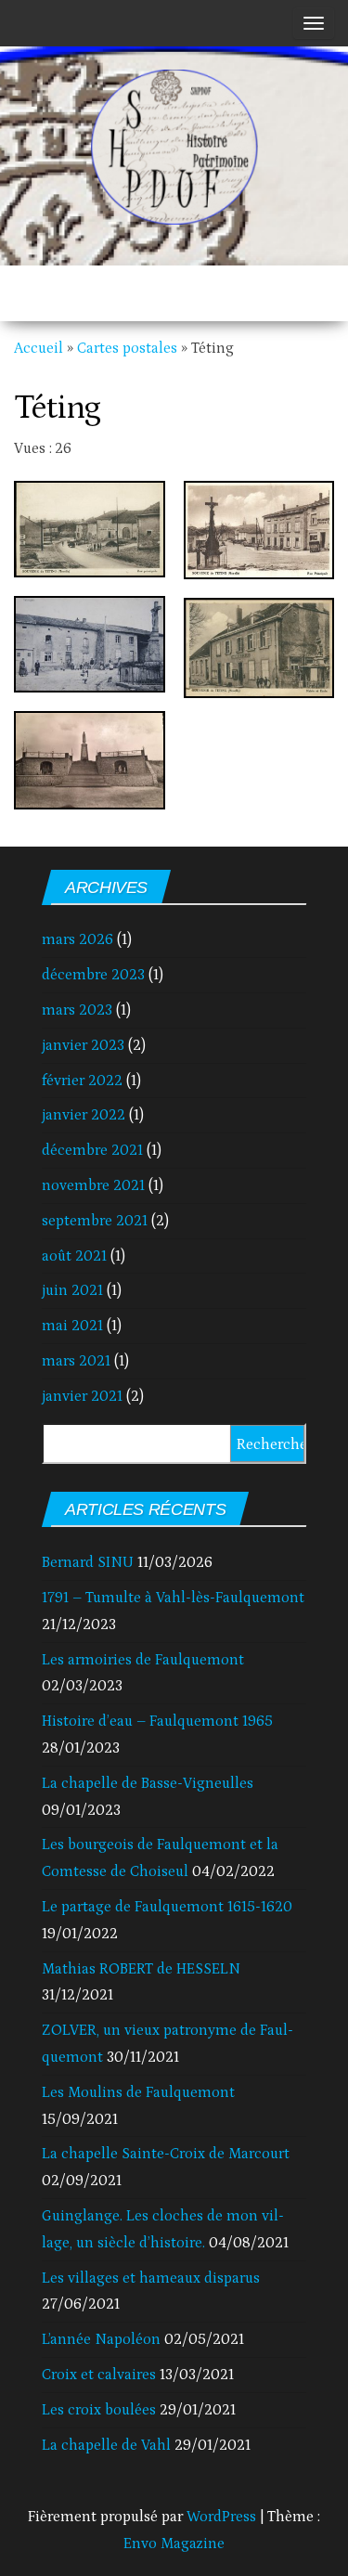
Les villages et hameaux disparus (151, 2278)
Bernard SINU (88, 1562)
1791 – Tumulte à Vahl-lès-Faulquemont (173, 1598)
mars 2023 (77, 1010)
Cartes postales (127, 348)
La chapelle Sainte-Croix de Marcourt (166, 2154)
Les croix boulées (99, 2410)
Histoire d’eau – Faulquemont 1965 (157, 1721)
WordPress (221, 2517)
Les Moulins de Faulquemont (138, 2092)
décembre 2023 (93, 975)
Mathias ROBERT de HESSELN (141, 1969)
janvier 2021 (82, 1396)
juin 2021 (72, 1290)
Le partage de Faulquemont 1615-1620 (167, 1907)
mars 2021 (76, 1361)
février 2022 (82, 1081)
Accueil (39, 348)
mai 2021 (72, 1326)
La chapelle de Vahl (106, 2445)
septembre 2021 (95, 1221)
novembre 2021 (93, 1185)
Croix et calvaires (99, 2375)
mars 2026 (77, 939)
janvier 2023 (83, 1045)
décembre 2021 (92, 1150)
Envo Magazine (174, 2544)
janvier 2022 (84, 1115)
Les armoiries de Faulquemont (143, 1660)
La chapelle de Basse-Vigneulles (148, 1783)
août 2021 (74, 1256)
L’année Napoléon (101, 2339)
